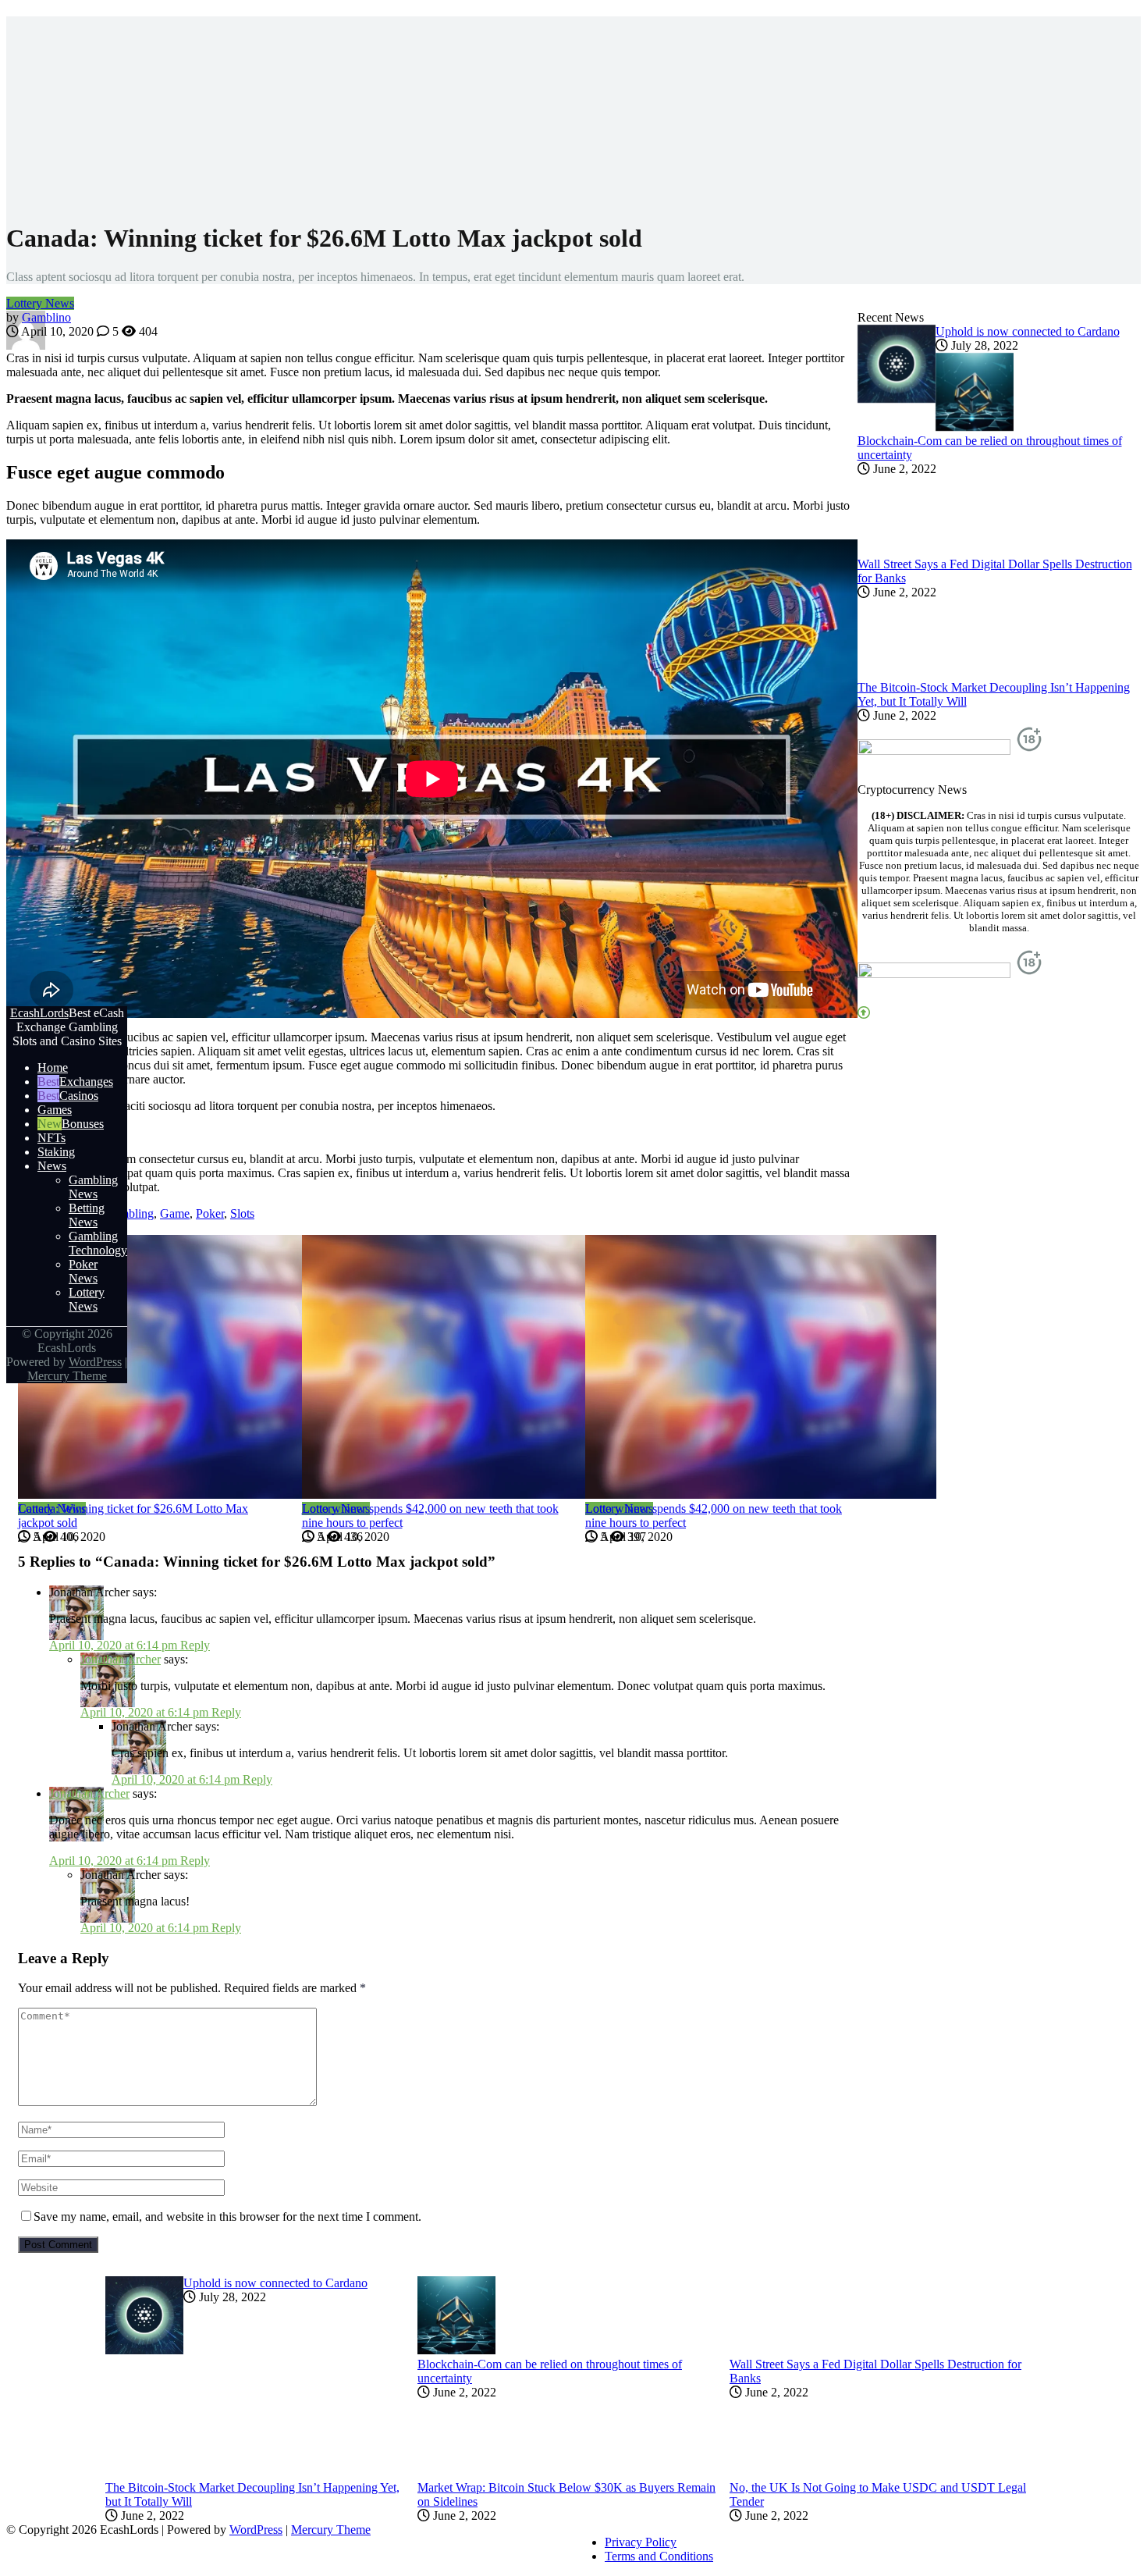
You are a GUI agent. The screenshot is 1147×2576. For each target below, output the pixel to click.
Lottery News (40, 303)
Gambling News (93, 1187)
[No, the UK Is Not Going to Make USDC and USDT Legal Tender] (769, 2473)
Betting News (87, 1215)
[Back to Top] (864, 1013)
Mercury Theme (331, 2530)
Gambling (129, 1213)
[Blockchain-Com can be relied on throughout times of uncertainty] (456, 2350)
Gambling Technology (98, 1243)
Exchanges (86, 1082)
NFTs (51, 1138)
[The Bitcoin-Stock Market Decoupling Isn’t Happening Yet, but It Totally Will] (144, 2473)
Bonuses (83, 1124)
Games (55, 1110)
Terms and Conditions (659, 2556)
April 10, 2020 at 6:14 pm (115, 1645)
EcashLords (39, 1013)
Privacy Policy (641, 2542)
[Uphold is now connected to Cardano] (144, 2350)
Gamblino (46, 317)
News (52, 1166)
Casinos (79, 1096)
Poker (210, 1213)
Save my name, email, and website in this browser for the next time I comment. (227, 2217)
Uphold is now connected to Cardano (275, 2283)
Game (175, 1213)
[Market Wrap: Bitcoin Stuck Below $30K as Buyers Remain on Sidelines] (456, 2473)
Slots (242, 1213)
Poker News (83, 1271)
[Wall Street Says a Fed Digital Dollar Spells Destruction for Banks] (769, 2350)
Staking (56, 1152)
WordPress (256, 2530)
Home (53, 1067)
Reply (195, 1645)
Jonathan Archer (121, 1659)
